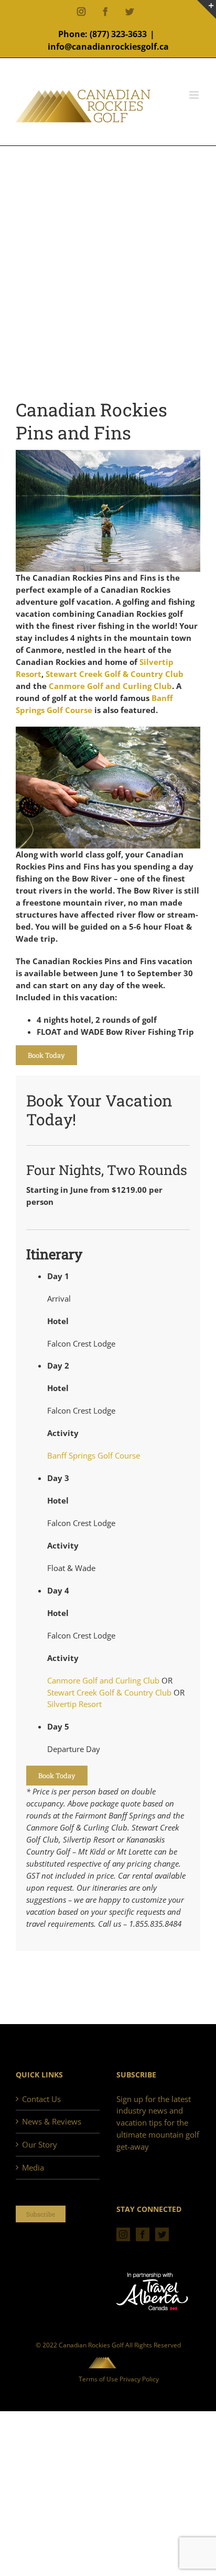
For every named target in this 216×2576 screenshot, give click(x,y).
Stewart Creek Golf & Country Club (115, 674)
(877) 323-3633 (118, 34)
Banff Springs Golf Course (94, 1455)
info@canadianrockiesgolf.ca (108, 47)
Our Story (40, 2144)
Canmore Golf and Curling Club (110, 686)
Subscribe (41, 2214)
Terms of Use (98, 2379)
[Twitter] (162, 2234)
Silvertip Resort (74, 1704)
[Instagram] (123, 2234)
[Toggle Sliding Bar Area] (207, 9)
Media (33, 2167)
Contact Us (41, 2099)
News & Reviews (52, 2121)
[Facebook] (143, 2234)
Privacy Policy (139, 2379)
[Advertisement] (108, 280)
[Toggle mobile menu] (195, 95)
